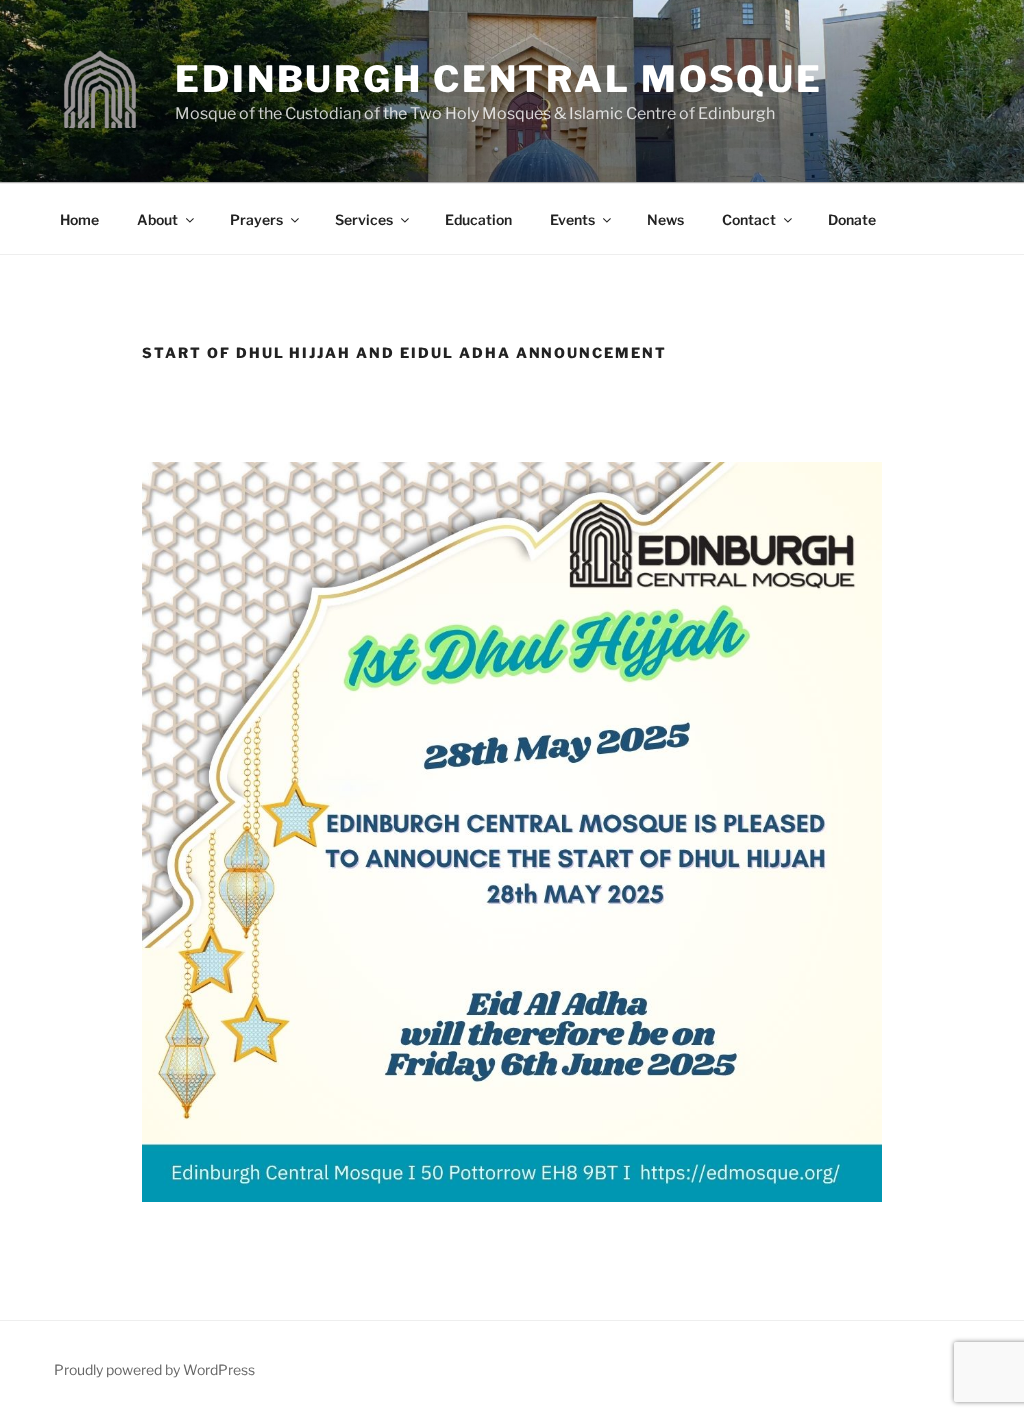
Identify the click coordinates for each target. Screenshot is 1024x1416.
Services (364, 219)
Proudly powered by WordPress (154, 1369)
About (157, 219)
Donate (852, 219)
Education (478, 219)
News (665, 219)
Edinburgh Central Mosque (499, 79)
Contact (749, 219)
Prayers (256, 219)
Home (79, 219)
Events (572, 219)
